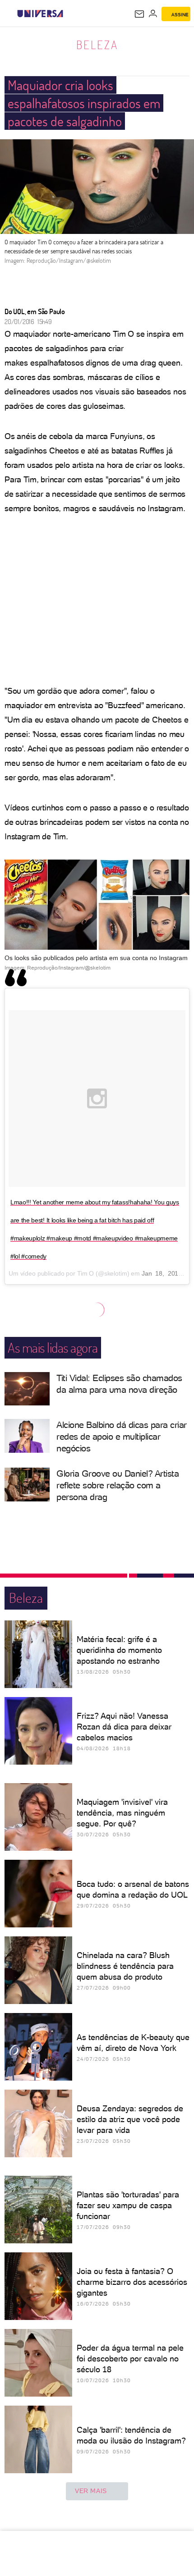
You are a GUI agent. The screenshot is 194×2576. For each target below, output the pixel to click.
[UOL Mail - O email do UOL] (139, 14)
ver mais (91, 2491)
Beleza (97, 45)
